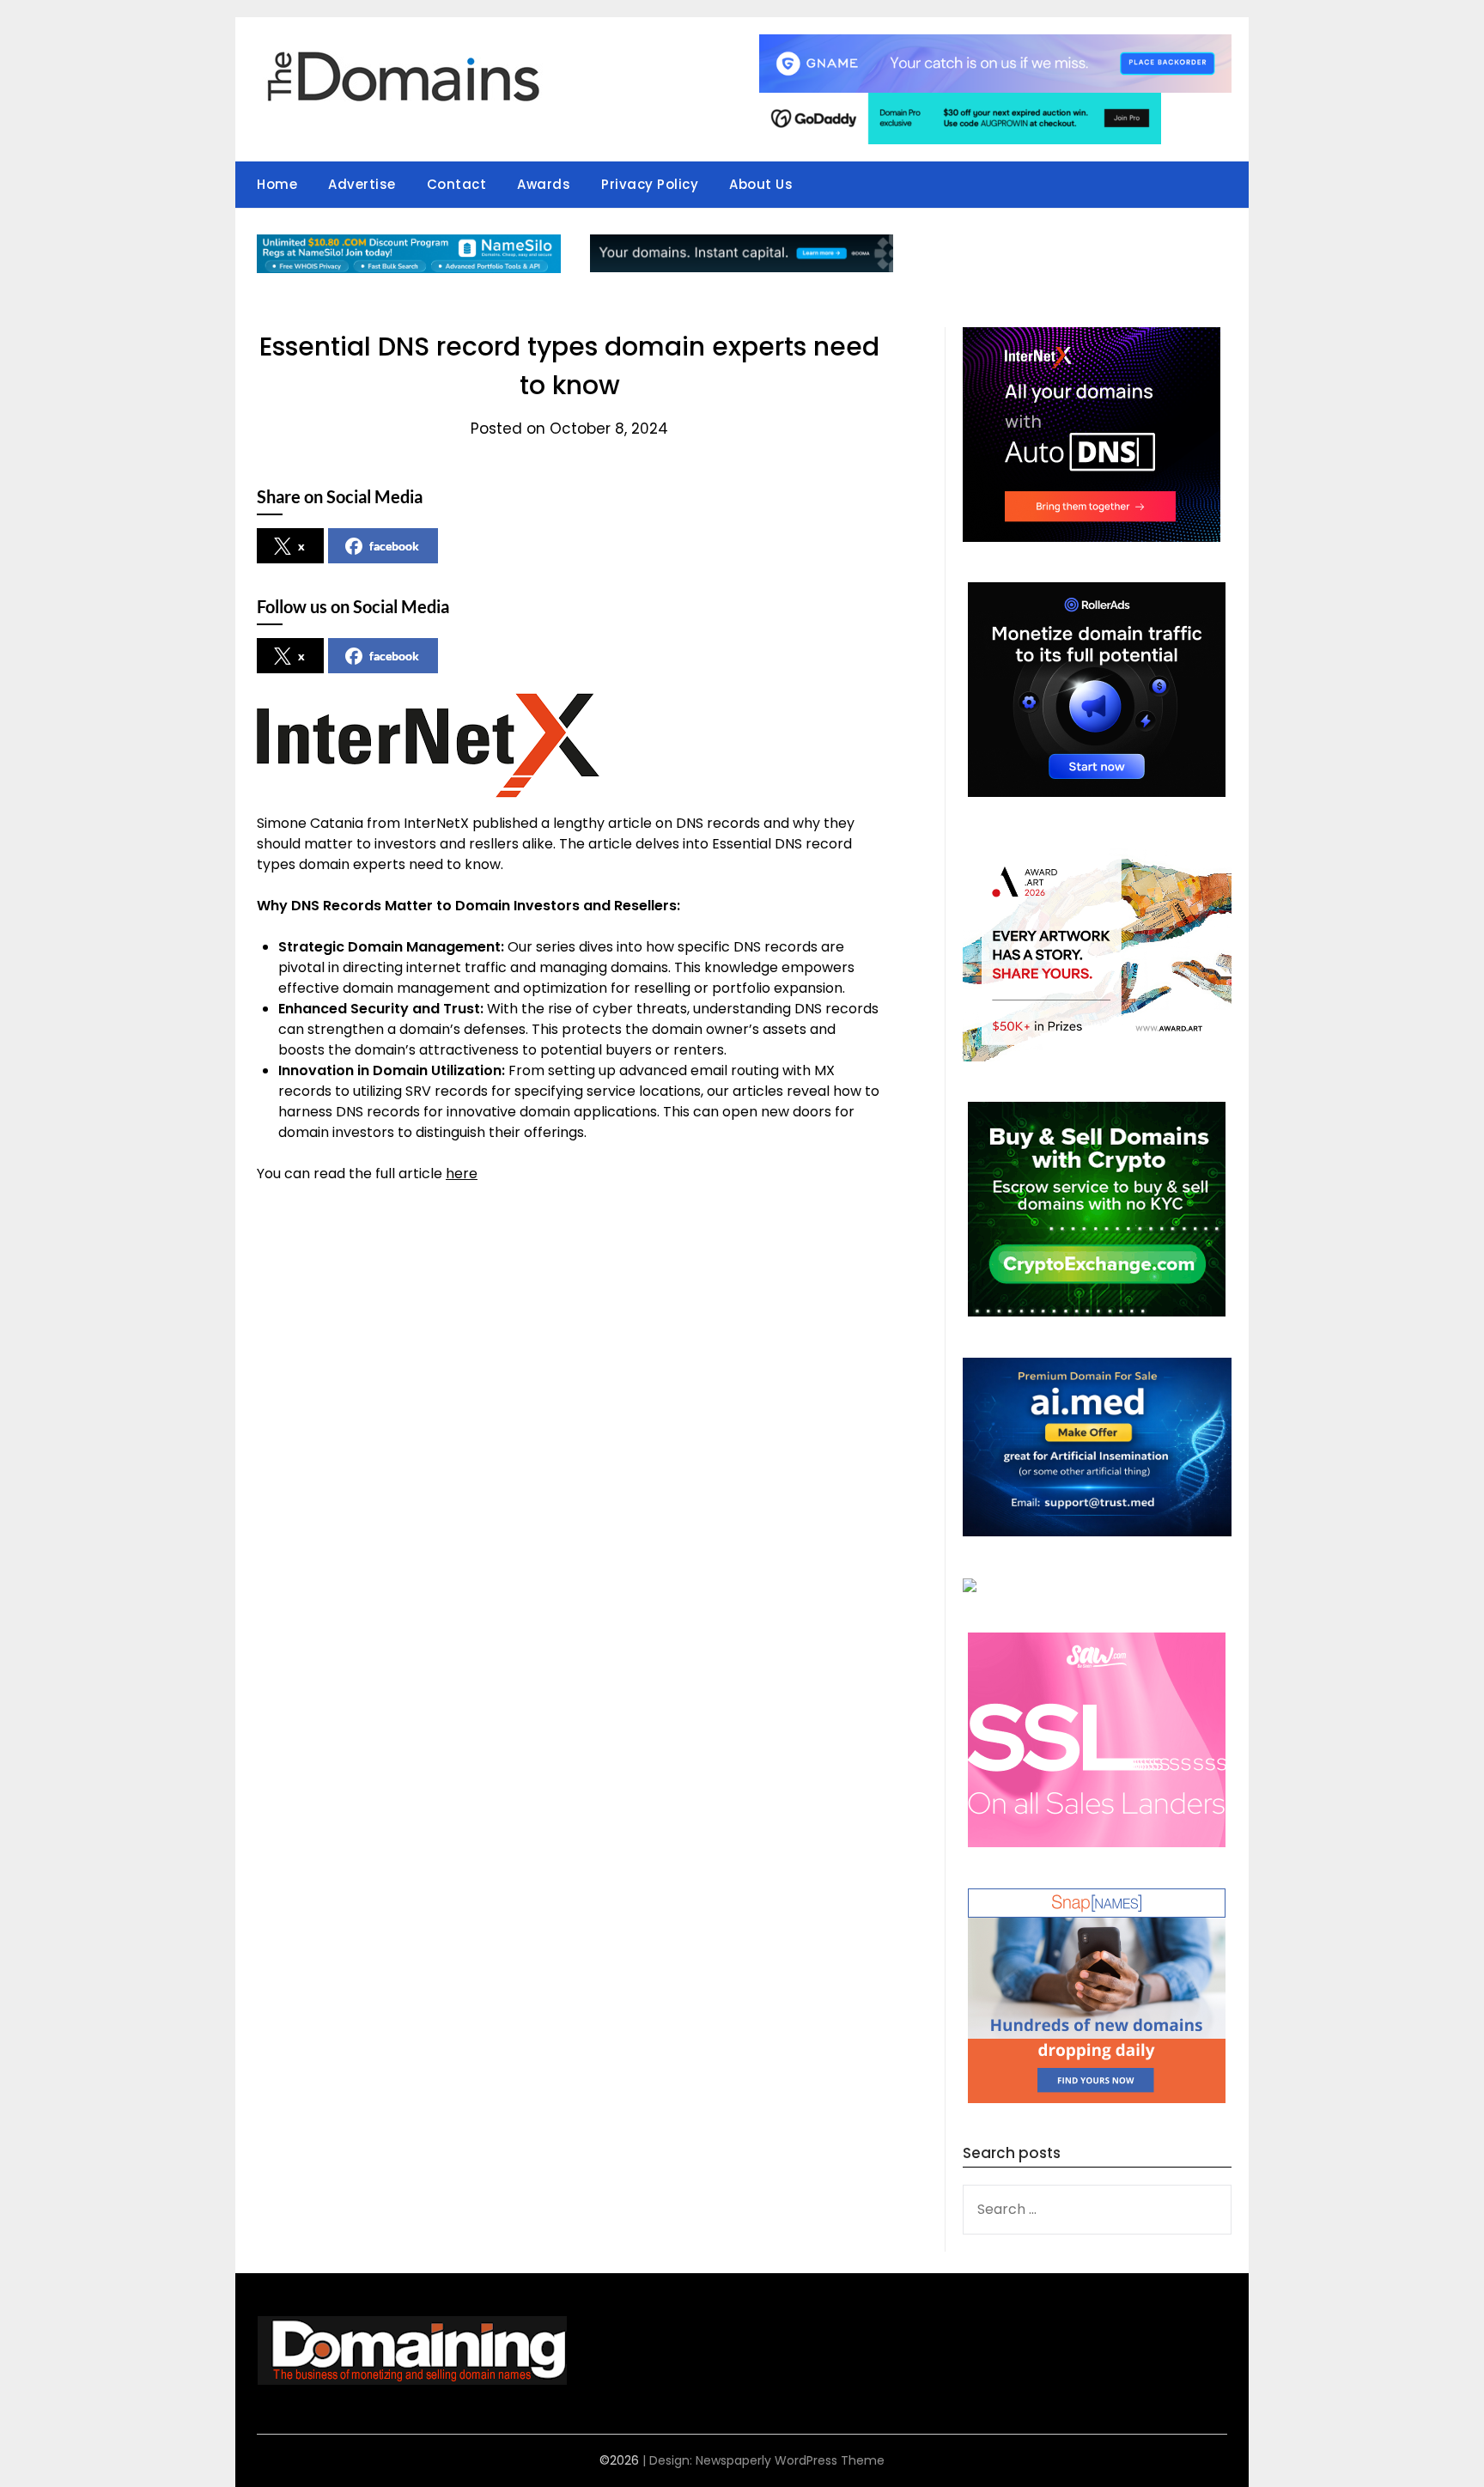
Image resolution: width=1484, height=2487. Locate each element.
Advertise (362, 184)
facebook (394, 546)
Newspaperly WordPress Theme (790, 2460)
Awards (544, 184)
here (462, 1174)
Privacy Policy (650, 184)
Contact (457, 184)
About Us (761, 184)
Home (277, 184)
